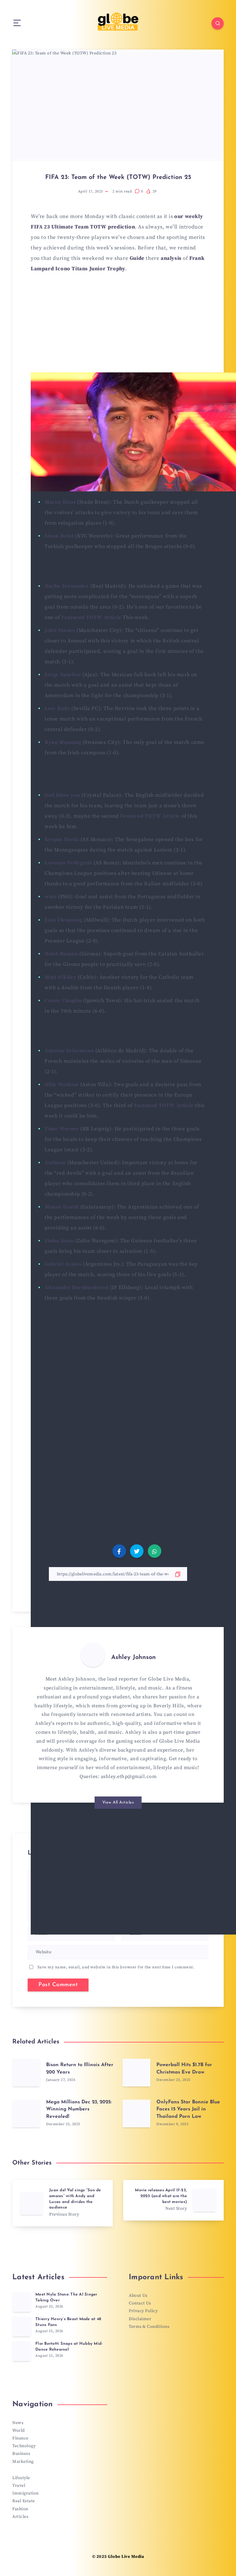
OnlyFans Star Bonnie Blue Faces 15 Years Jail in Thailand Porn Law (188, 2109)
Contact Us (140, 2303)
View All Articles (118, 1802)
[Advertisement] (118, 326)
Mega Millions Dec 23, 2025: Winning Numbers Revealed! (79, 2109)
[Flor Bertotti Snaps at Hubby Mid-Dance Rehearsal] (22, 2351)
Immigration (26, 2493)
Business (21, 2454)
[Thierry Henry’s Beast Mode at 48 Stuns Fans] (22, 2327)
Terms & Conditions (149, 2327)
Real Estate (24, 2501)
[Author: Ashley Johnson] (93, 1655)
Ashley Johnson (134, 1657)
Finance (20, 2438)
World (19, 2431)
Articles (20, 2517)
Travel (19, 2486)
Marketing (23, 2462)
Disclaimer (140, 2319)
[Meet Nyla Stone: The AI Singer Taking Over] (22, 2302)
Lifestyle (21, 2478)
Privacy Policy (143, 2311)
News (18, 2423)
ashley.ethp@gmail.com (129, 1776)
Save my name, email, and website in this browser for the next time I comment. (116, 1967)
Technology (24, 2446)
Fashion (20, 2509)
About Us (138, 2296)
